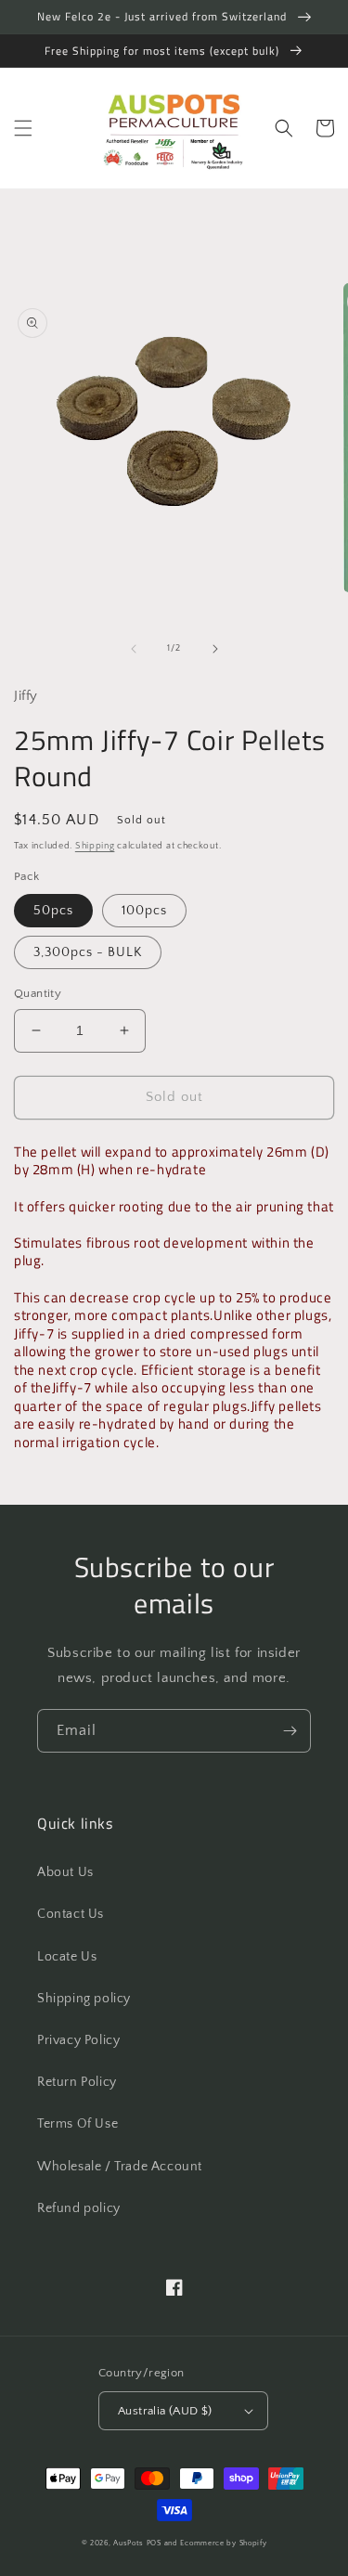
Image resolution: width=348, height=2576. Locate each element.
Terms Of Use (77, 2124)
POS (154, 2543)
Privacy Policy (78, 2040)
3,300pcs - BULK (88, 952)
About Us (65, 1872)
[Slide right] (215, 649)
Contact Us (71, 1914)
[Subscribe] (290, 1731)
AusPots (129, 2543)
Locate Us (67, 1957)
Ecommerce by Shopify (223, 2543)
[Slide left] (134, 649)
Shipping (95, 846)
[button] (23, 128)
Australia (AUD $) (165, 2411)
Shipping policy (84, 1999)
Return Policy (77, 2082)
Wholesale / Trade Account (120, 2167)
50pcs (53, 911)
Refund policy (79, 2208)
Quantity (38, 993)
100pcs (144, 911)
